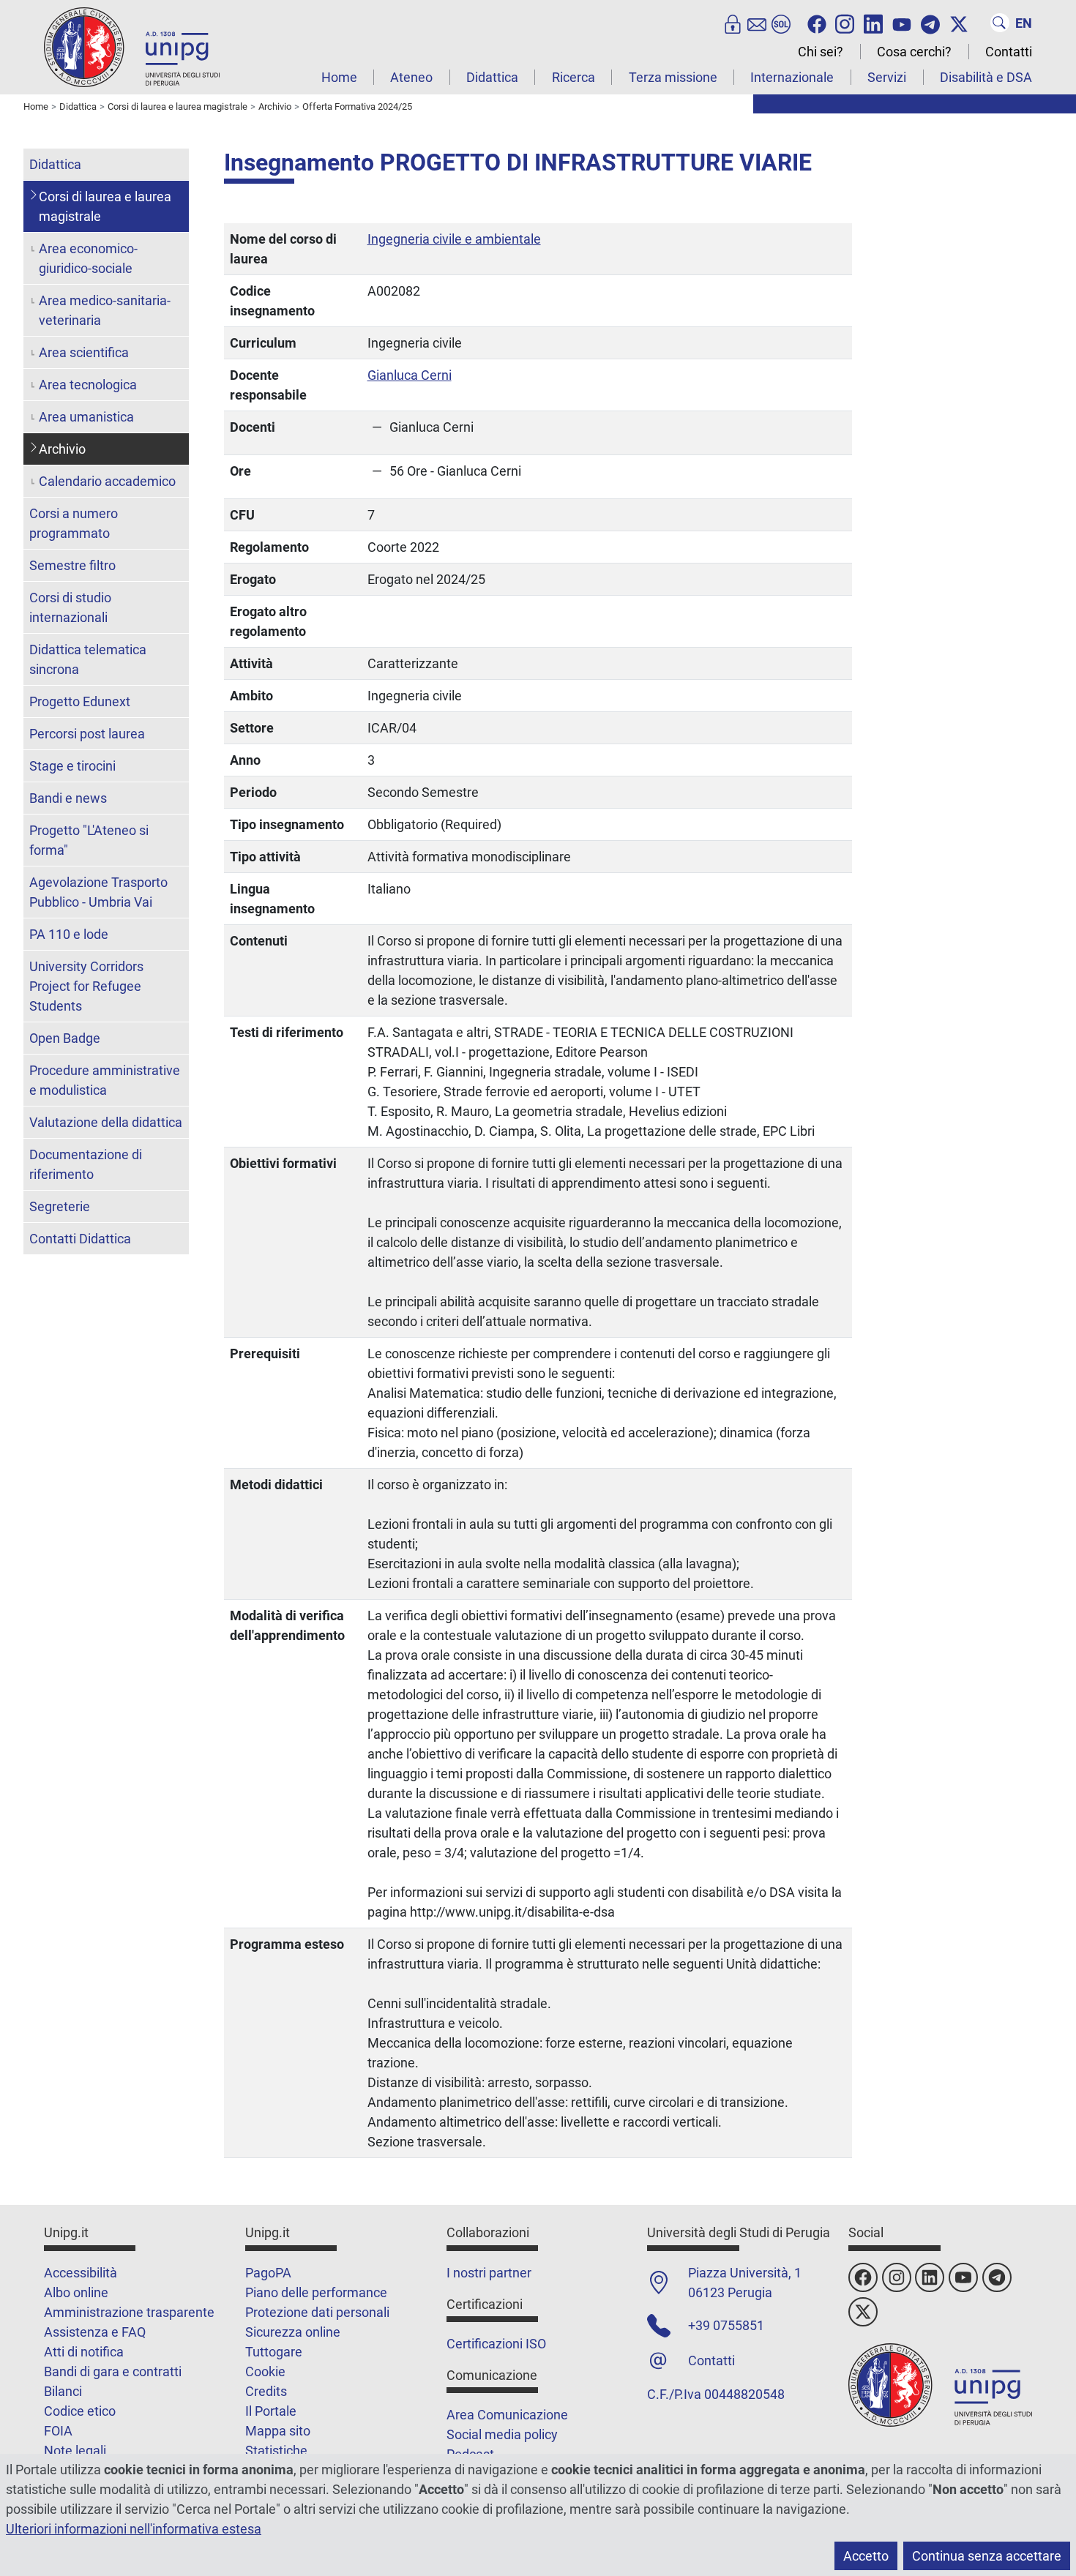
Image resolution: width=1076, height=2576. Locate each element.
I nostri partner (489, 2273)
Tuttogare (274, 2352)
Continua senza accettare (987, 2556)
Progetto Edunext (80, 701)
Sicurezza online (293, 2332)
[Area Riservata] (733, 23)
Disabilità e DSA (986, 77)
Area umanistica (86, 417)
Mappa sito (278, 2431)
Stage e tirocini (72, 766)
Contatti (1009, 52)
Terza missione (673, 77)
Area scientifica (84, 352)
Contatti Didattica (80, 1239)
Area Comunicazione (507, 2415)
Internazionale (792, 77)
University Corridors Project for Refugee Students (86, 986)
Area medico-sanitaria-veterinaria (105, 310)
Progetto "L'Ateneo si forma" (89, 840)
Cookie (265, 2371)
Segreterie (60, 1206)
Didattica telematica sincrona (88, 659)
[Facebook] (817, 23)
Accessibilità (81, 2273)
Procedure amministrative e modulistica (105, 1080)
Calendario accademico (107, 481)
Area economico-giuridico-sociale (88, 258)
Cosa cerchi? (914, 52)
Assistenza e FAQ (95, 2332)
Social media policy (502, 2434)
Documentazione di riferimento (86, 1164)
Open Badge (65, 1038)
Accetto (866, 2556)
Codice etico (80, 2411)
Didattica (492, 77)
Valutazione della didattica (106, 1122)
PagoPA (268, 2273)
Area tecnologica (88, 385)
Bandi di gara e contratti (113, 2371)
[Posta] (757, 23)
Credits (266, 2391)
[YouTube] (902, 23)
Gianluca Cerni (410, 375)
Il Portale (271, 2411)
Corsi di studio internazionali (70, 607)
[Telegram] (930, 23)
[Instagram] (845, 23)
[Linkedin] (873, 23)
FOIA (58, 2431)
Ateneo (411, 77)
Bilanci (63, 2391)
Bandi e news (68, 798)
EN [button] (1024, 23)
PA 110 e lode (69, 934)
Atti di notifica (84, 2352)
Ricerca (574, 77)
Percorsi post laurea (87, 734)
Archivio (62, 449)
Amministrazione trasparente (129, 2312)
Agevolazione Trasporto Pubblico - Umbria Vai (98, 892)
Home (339, 77)
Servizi (887, 77)
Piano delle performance (316, 2292)
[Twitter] (959, 23)
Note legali (75, 2450)
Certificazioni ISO (496, 2344)
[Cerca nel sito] (1000, 23)
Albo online (76, 2292)
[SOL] (781, 23)
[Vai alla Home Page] (132, 46)
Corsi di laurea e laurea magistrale (105, 206)
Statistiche (276, 2450)
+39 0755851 (726, 2325)
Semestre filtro (72, 565)
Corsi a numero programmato (74, 523)
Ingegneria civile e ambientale (454, 239)
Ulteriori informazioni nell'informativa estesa (134, 2529)
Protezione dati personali (317, 2312)
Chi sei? (821, 52)
